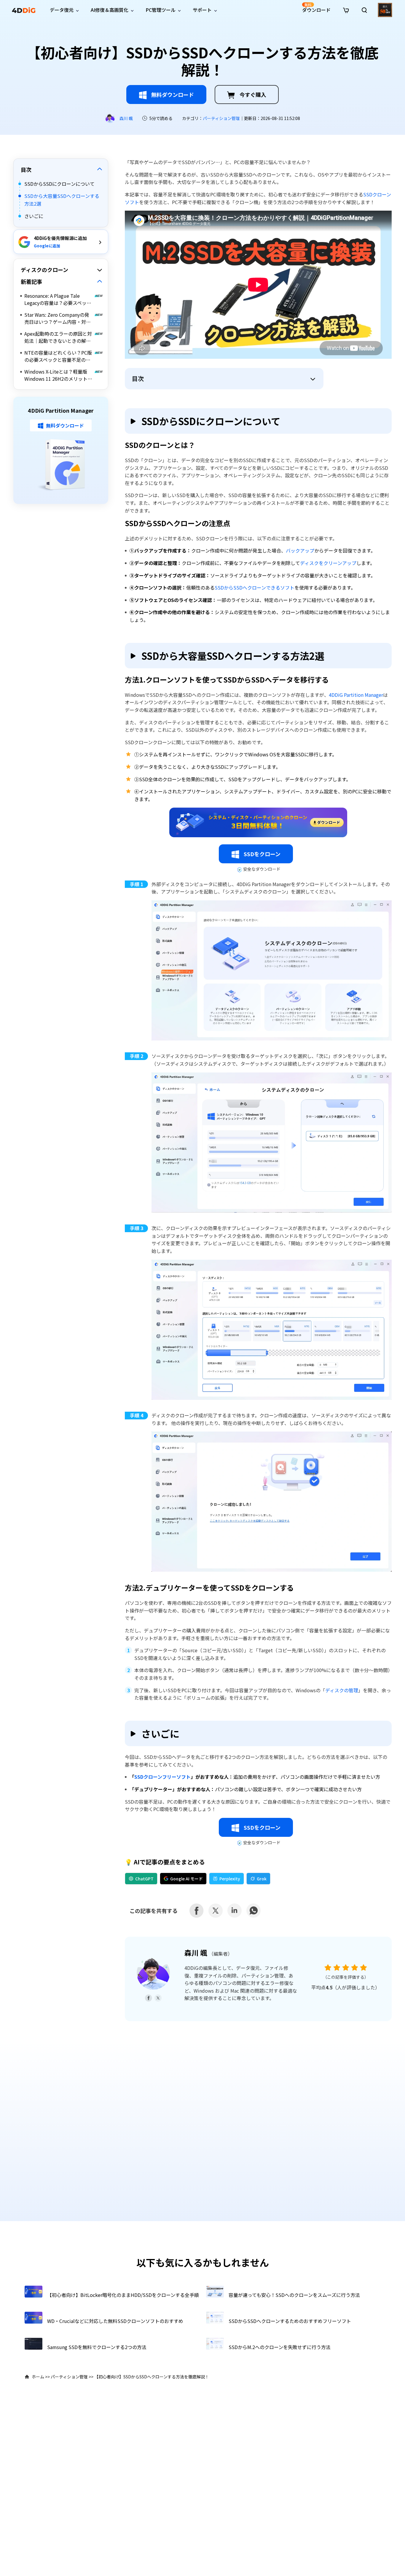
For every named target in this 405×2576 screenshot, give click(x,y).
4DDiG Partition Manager (356, 695)
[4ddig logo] (24, 10)
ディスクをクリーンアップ (328, 563)
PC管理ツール (161, 10)
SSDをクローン (262, 854)
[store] (346, 9)
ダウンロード (316, 8)
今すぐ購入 (253, 95)
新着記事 (31, 282)
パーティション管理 (221, 118)
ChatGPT (144, 1879)
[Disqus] (203, 2126)
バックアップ (300, 550)
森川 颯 (126, 118)
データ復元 (62, 10)
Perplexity (230, 1879)
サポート (202, 10)
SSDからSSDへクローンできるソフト (255, 587)
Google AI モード (186, 1879)
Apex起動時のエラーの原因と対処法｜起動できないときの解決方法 (58, 337)
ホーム (38, 2377)
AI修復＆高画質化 (110, 10)
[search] (364, 10)
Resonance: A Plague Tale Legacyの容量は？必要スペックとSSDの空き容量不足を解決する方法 (58, 300)
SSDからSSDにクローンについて (59, 184)
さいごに (34, 216)
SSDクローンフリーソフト (162, 1777)
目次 (26, 169)
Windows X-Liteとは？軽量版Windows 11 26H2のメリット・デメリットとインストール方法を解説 (58, 375)
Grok (262, 1879)
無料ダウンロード (173, 95)
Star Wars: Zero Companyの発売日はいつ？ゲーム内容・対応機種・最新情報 (58, 318)
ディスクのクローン (44, 270)
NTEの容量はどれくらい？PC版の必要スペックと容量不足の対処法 (58, 356)
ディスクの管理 (342, 1690)
